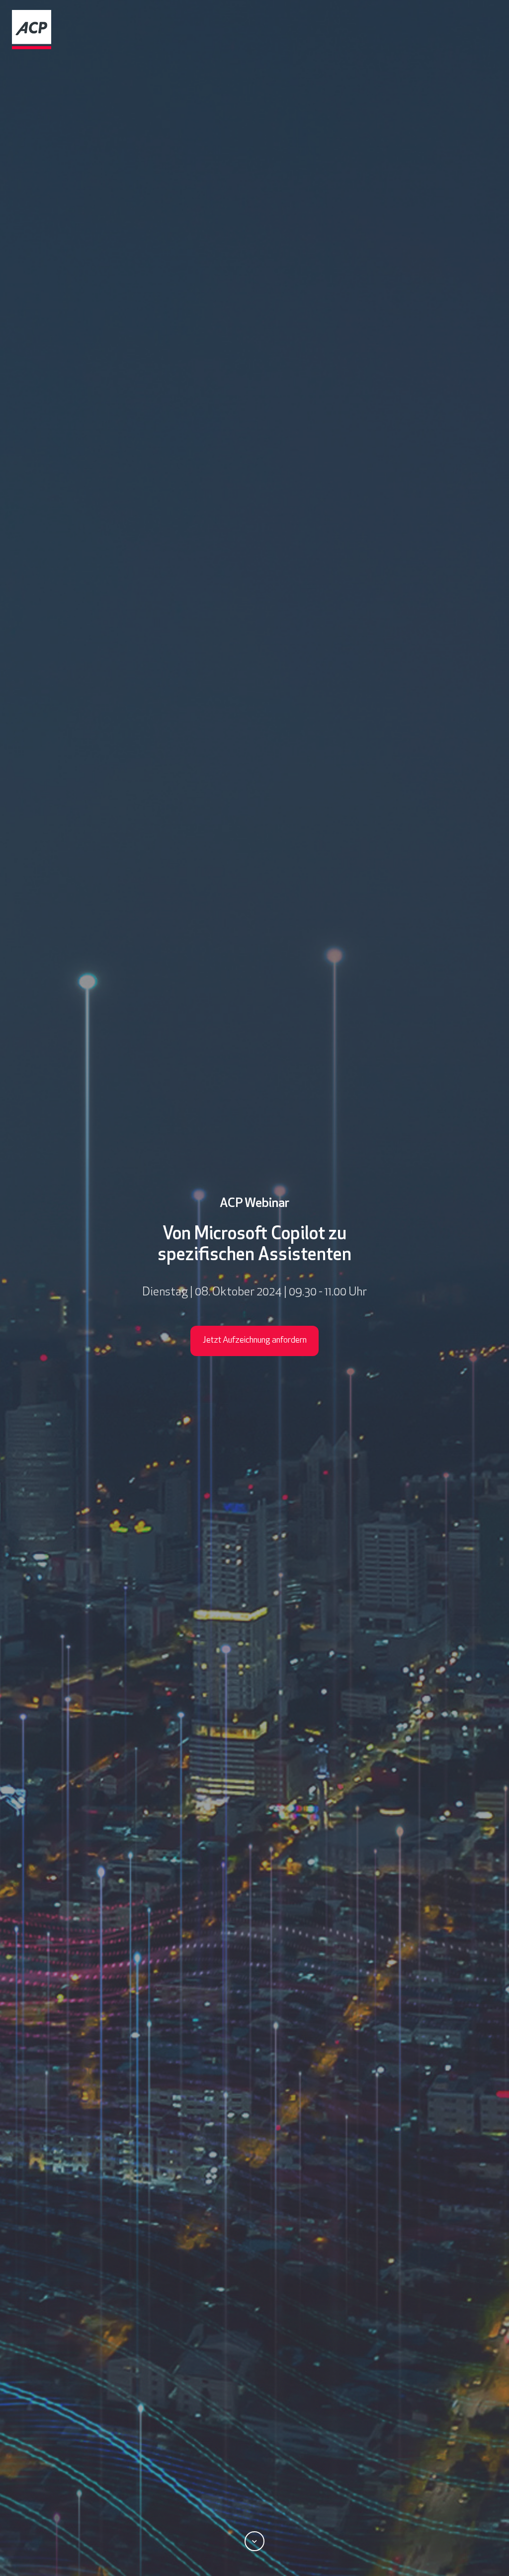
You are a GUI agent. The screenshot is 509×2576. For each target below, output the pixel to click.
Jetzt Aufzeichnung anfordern (255, 1341)
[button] (254, 2541)
